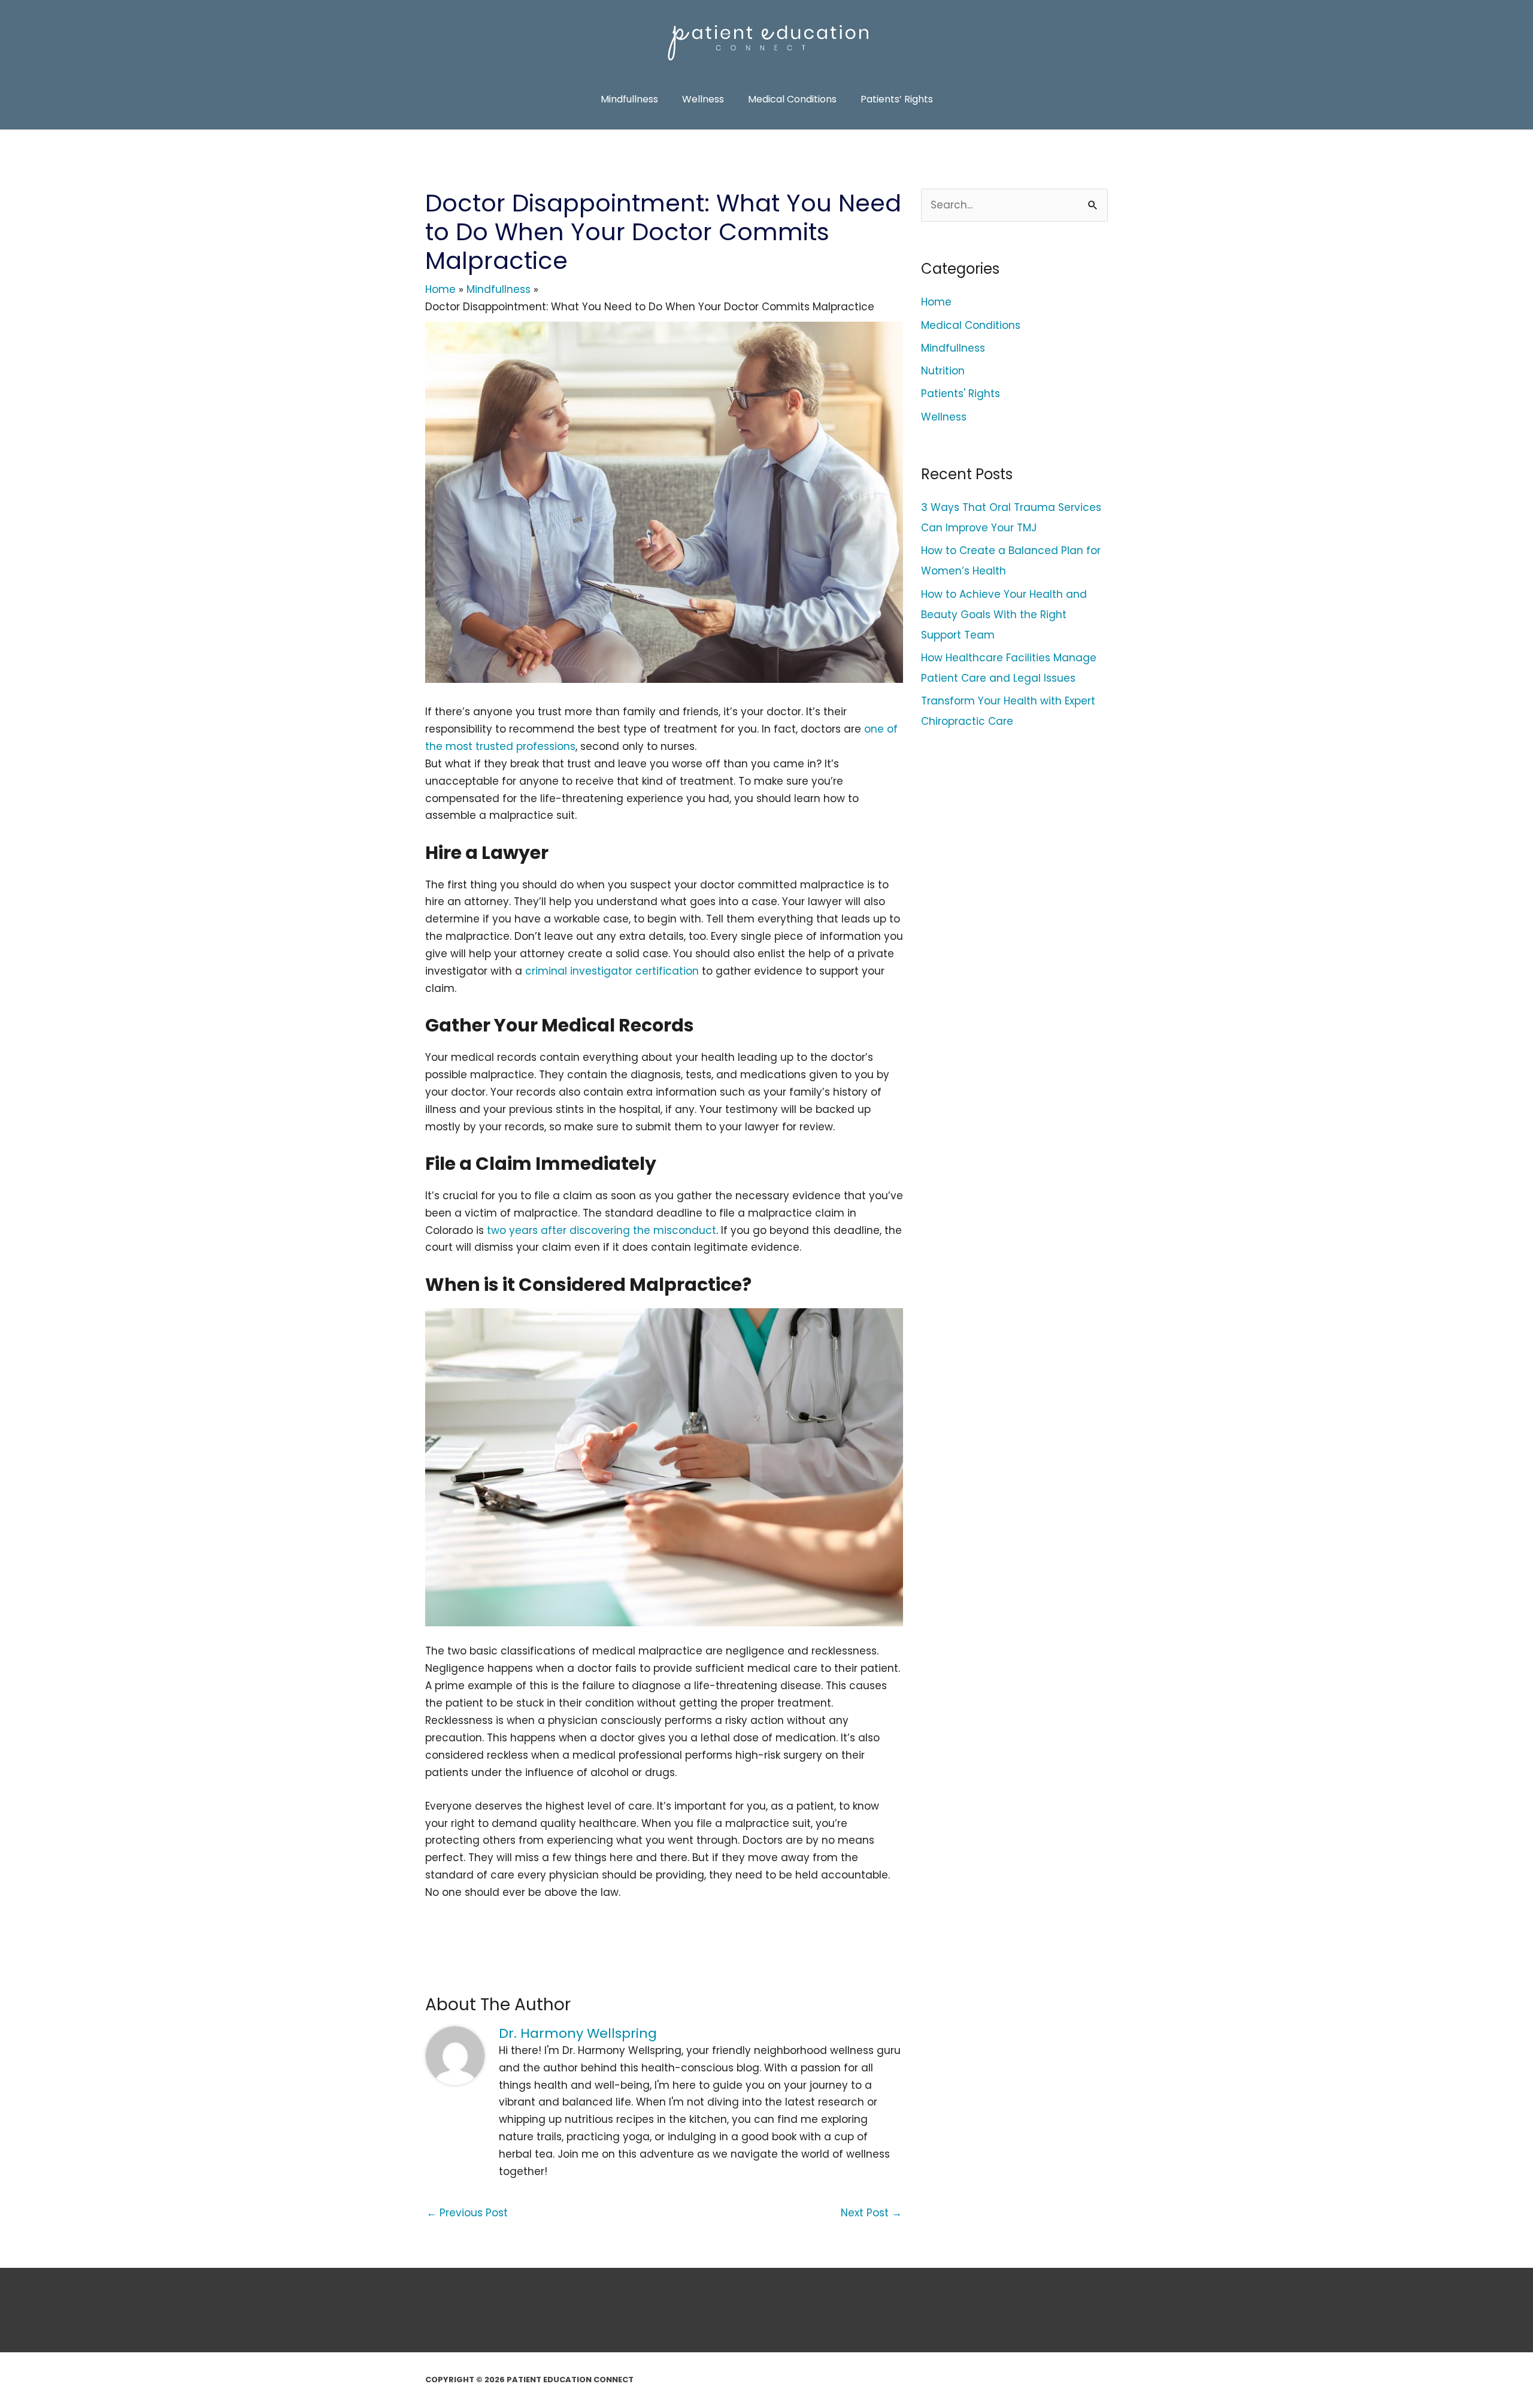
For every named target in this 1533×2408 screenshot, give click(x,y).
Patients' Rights (961, 394)
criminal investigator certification (612, 971)
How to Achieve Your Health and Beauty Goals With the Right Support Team (1004, 615)
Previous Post (467, 2213)
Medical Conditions (971, 325)
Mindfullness (953, 348)
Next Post (871, 2213)
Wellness (944, 417)
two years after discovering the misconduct (602, 1230)
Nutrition (943, 371)
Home (936, 302)
